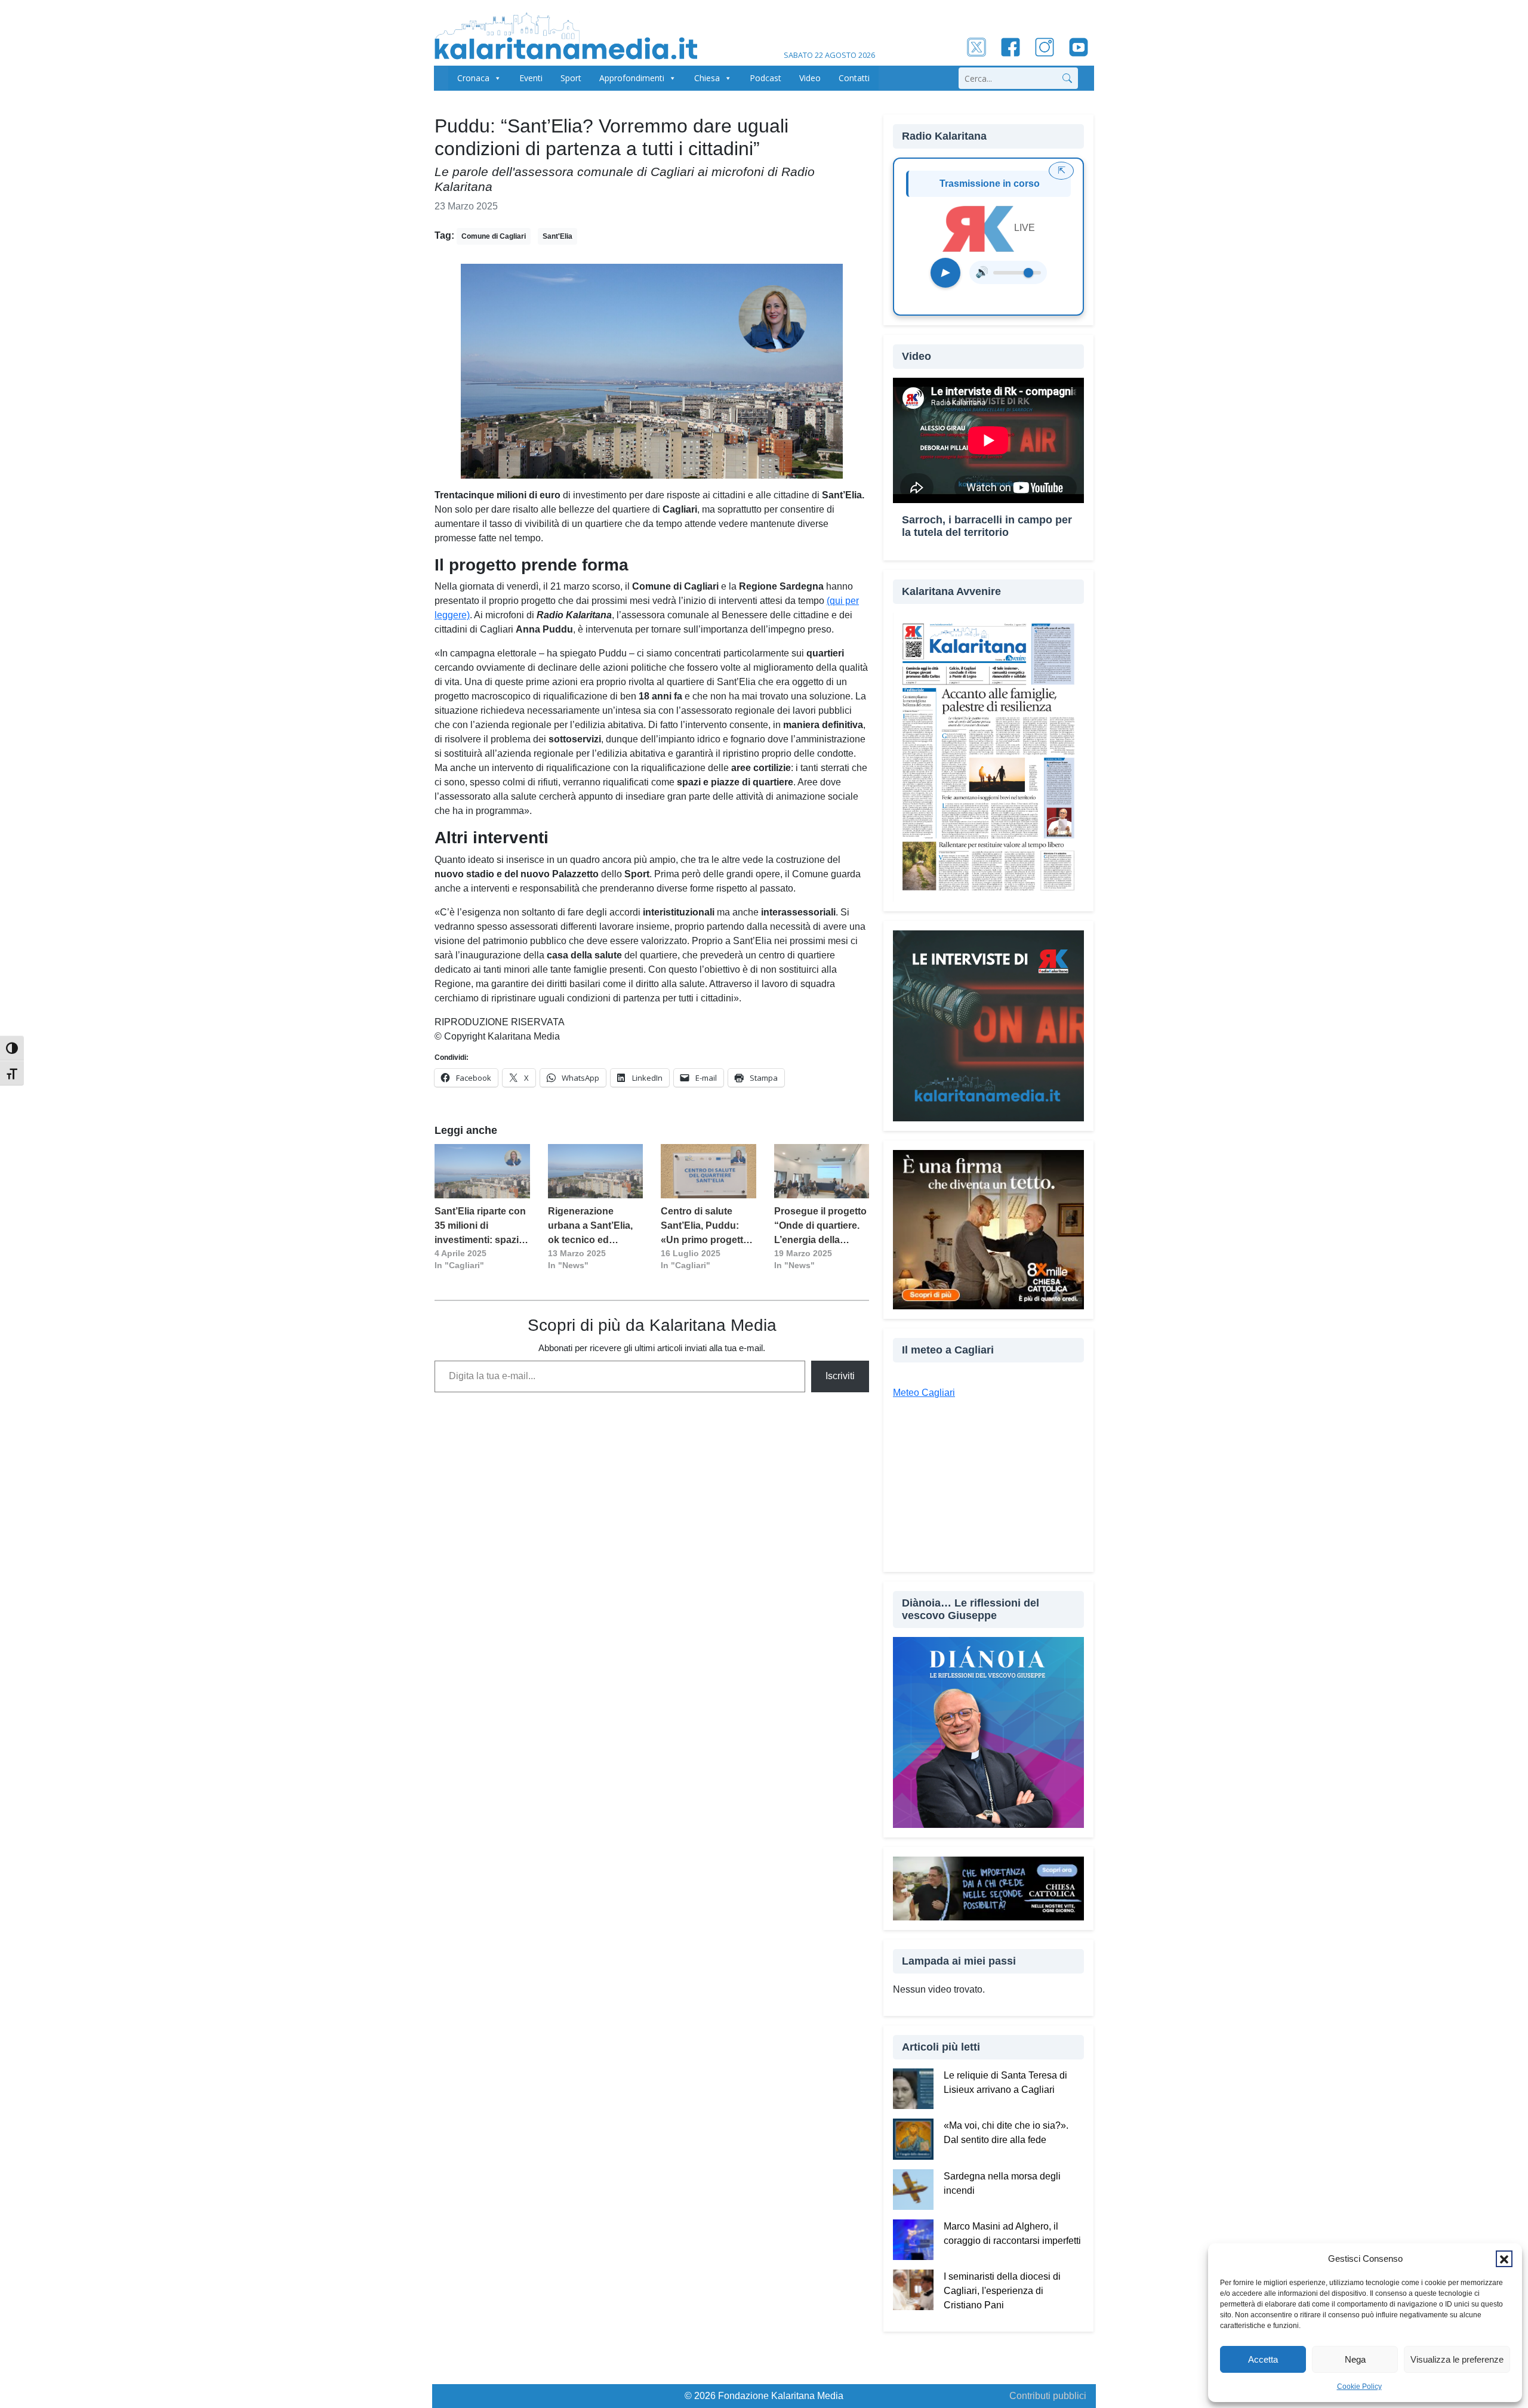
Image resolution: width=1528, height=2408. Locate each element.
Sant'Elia (557, 236)
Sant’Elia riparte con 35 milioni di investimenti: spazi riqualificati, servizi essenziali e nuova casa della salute (480, 1227)
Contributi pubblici (1048, 2396)
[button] (1504, 2259)
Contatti (854, 78)
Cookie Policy (1359, 2387)
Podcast (765, 78)
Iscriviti (840, 1376)
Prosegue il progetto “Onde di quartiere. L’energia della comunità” (820, 1227)
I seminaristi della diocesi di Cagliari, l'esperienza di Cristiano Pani (1002, 2291)
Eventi (531, 78)
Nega (1355, 2359)
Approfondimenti (632, 78)
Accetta (1263, 2359)
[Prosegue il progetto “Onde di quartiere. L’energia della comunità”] (822, 1171)
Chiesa (707, 78)
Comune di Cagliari (494, 236)
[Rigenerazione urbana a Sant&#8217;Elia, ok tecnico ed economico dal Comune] (596, 1171)
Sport (571, 78)
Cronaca (473, 78)
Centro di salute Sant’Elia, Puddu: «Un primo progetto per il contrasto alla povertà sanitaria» (705, 1227)
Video (810, 78)
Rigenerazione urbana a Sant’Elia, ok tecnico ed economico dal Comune (590, 1227)
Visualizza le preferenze (1457, 2359)
